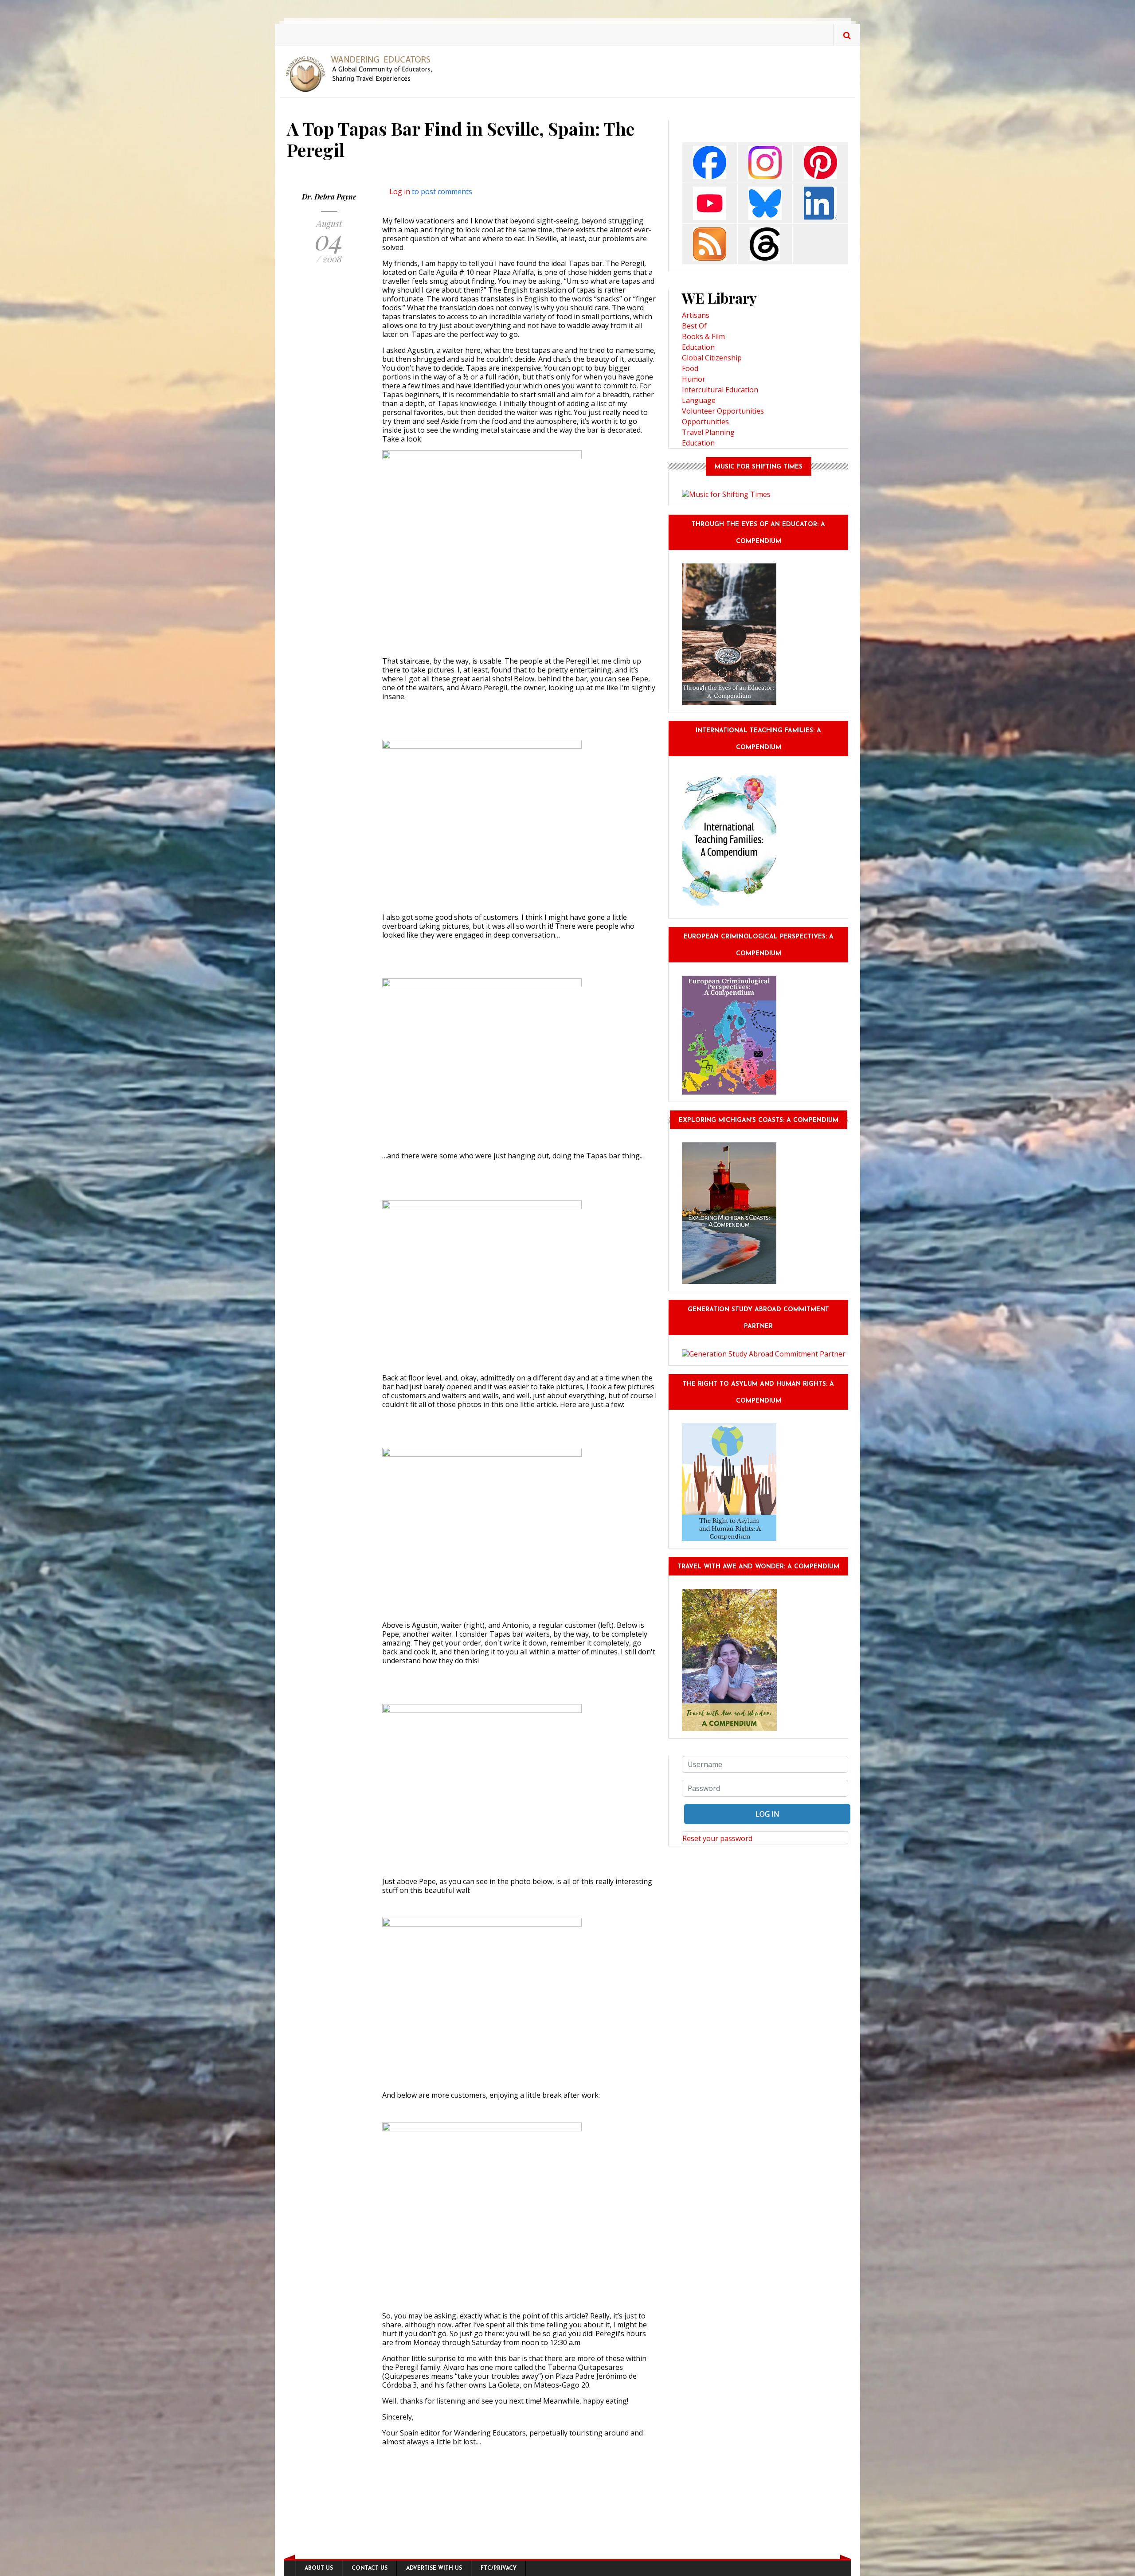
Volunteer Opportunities (723, 411)
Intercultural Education (720, 390)
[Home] (362, 73)
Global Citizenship (712, 358)
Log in (400, 192)
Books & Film (703, 336)
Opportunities (705, 422)
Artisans (696, 315)
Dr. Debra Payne (329, 197)
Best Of (694, 326)
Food (690, 368)
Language (699, 400)
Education (698, 347)
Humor (694, 379)
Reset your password (717, 1838)
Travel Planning (708, 432)
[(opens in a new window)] (710, 162)
